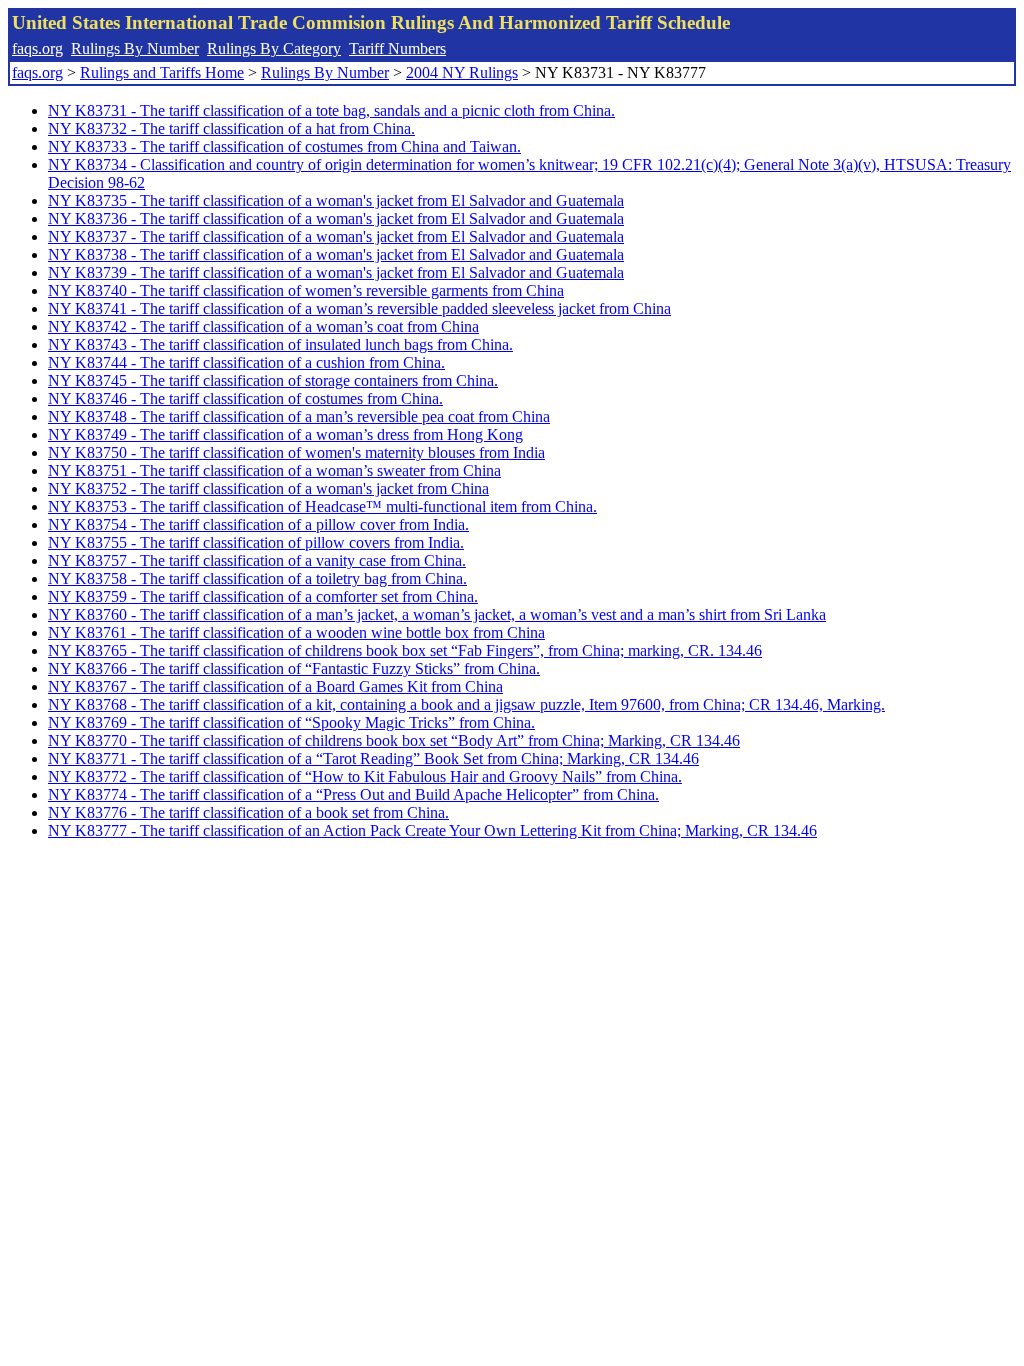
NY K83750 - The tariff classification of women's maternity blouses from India (296, 452)
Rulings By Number (135, 48)
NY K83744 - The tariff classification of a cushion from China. (246, 362)
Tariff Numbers (397, 48)
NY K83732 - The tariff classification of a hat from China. (231, 128)
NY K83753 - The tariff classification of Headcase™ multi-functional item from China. (322, 506)
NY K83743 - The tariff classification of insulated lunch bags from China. (280, 344)
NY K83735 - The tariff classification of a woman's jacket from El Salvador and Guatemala (336, 200)
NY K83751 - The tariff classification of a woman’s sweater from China (274, 470)
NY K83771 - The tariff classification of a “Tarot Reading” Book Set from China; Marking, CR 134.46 (373, 758)
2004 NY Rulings (462, 72)
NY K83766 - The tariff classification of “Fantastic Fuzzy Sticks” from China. (294, 668)
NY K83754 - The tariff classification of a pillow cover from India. (258, 524)
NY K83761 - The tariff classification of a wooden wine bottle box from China (296, 632)
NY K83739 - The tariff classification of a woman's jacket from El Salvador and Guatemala (336, 272)
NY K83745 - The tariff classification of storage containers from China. (273, 380)
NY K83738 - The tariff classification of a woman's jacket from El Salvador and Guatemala (336, 254)
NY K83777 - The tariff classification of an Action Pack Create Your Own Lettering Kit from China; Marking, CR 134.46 (432, 830)
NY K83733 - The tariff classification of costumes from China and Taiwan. (284, 146)
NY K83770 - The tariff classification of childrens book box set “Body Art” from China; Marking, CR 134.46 (394, 740)
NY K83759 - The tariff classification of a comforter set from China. (263, 596)
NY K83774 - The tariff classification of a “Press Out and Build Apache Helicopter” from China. (353, 794)
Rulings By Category (274, 48)
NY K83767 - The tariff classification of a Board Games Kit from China (275, 686)
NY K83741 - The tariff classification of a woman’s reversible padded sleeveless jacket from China (359, 308)
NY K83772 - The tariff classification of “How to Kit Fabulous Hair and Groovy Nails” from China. (365, 776)
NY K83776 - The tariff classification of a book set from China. (248, 812)
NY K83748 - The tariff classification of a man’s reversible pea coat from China (299, 416)
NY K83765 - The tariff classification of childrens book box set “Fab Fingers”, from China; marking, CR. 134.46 (405, 650)
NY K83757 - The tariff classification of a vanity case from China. (257, 560)
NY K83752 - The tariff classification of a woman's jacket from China (268, 488)
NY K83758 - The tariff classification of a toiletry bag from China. (257, 578)
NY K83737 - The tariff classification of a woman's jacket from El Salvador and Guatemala (336, 236)
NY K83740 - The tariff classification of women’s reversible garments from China (306, 290)
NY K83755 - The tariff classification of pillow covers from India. (256, 542)
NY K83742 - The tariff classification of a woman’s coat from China (263, 326)
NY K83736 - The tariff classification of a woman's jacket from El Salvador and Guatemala (336, 218)
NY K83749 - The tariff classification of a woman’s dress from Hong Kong (285, 434)
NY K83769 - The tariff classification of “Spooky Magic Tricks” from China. (291, 722)
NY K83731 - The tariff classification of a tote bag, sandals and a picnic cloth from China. (331, 110)
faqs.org (37, 48)
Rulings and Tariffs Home (162, 72)
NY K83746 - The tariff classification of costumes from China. (245, 398)
